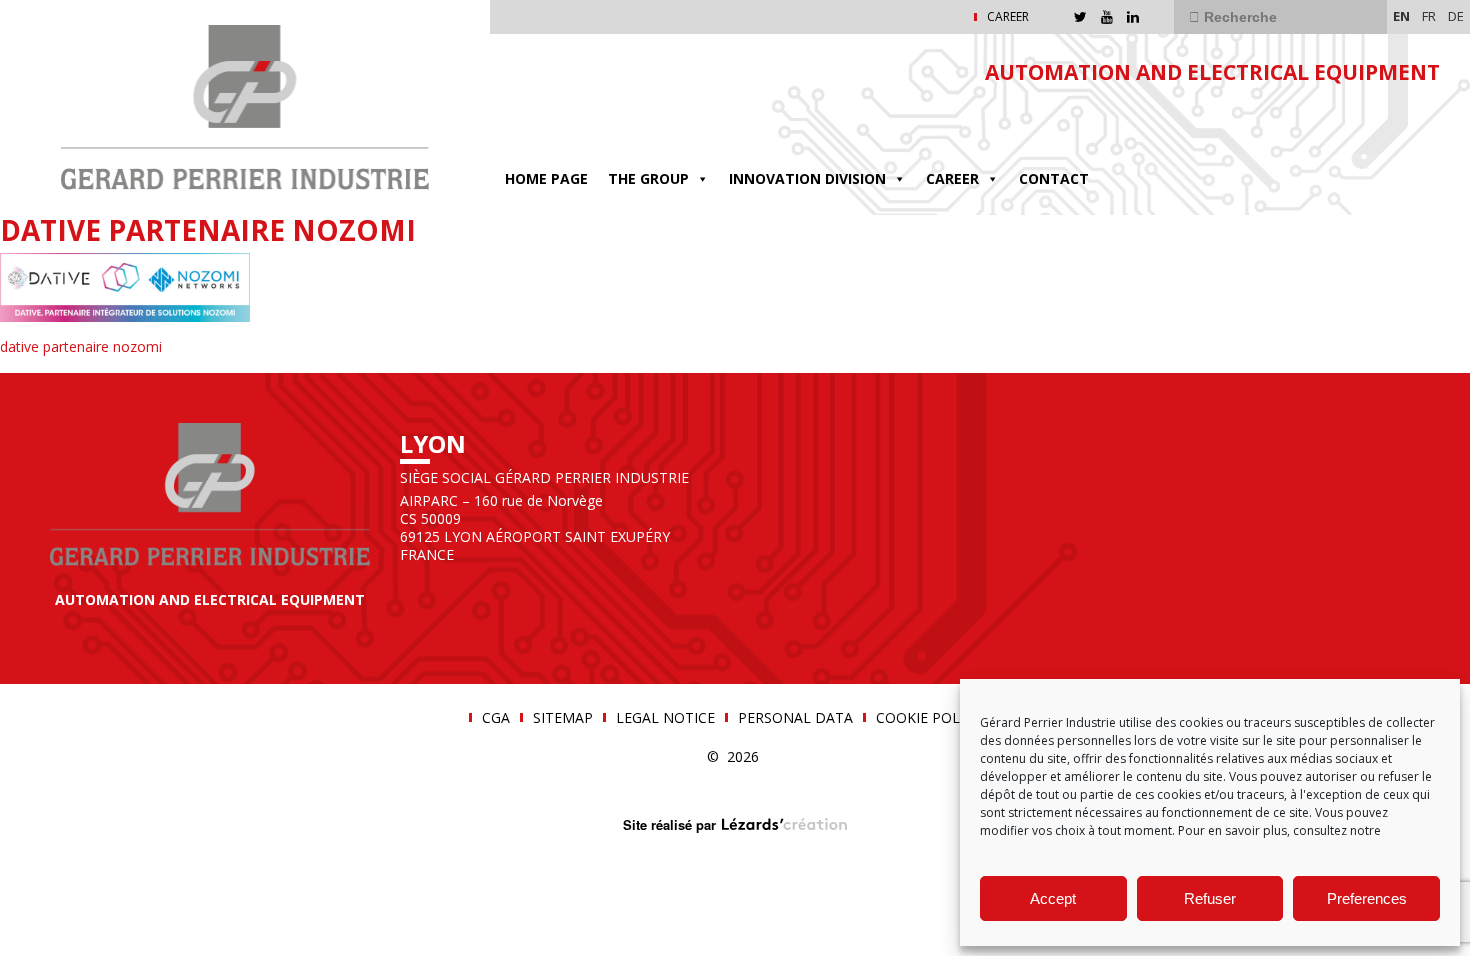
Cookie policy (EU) (944, 718)
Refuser (1210, 898)
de (1456, 16)
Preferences (1367, 898)
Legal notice (665, 718)
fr (1429, 16)
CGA (496, 718)
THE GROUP (648, 178)
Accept (1053, 898)
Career (952, 178)
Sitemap (563, 718)
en (1401, 16)
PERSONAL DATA (795, 718)
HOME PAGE (546, 178)
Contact (1054, 178)
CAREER (1008, 17)
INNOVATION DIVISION (807, 178)
